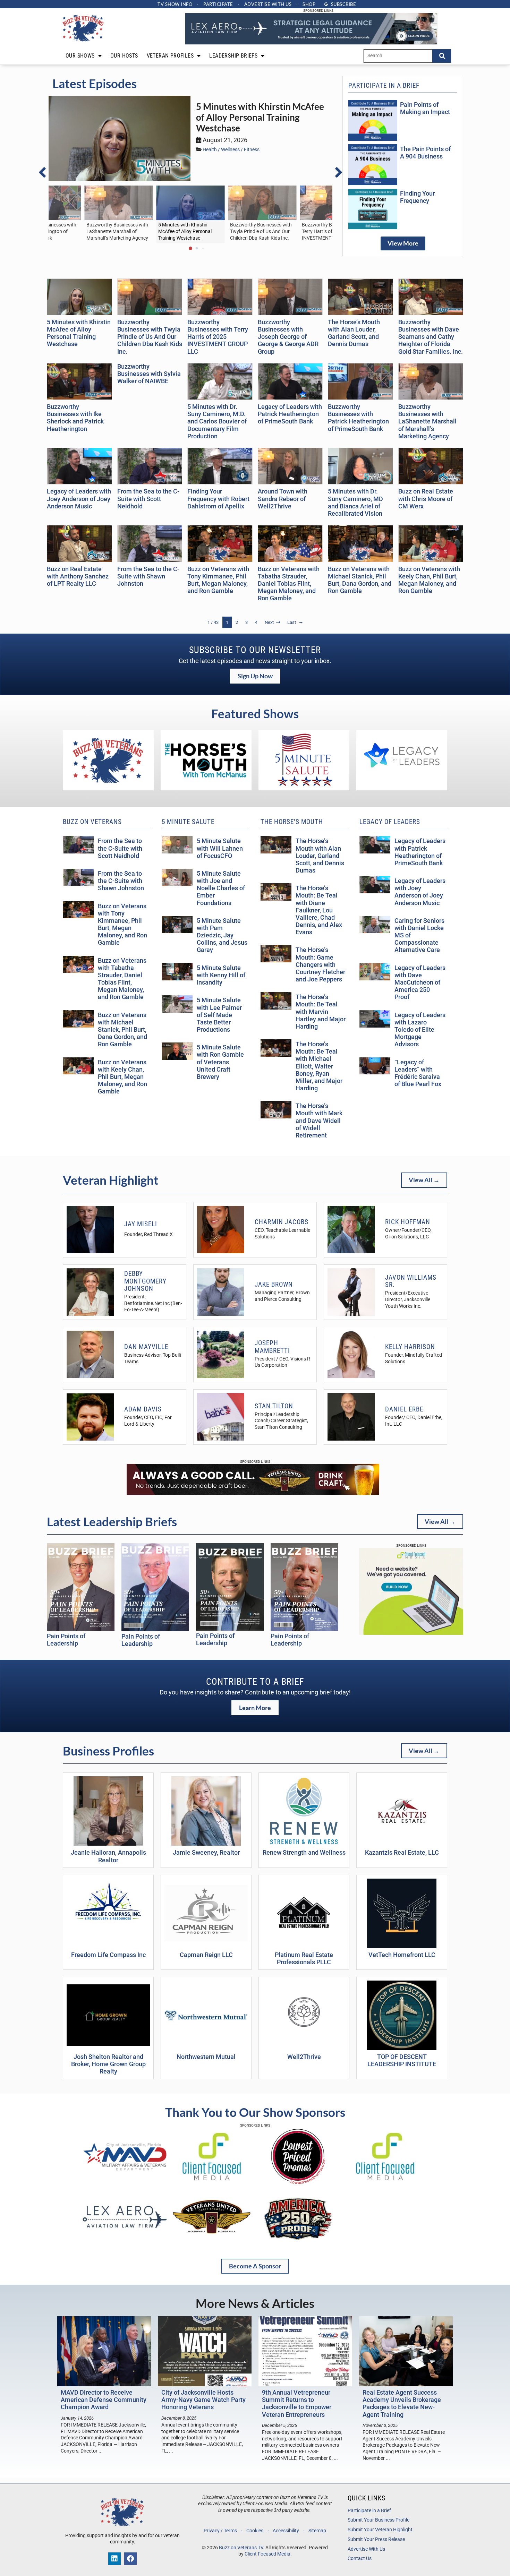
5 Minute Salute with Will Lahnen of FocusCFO (220, 848)
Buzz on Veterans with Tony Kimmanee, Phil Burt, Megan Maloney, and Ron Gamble (218, 580)
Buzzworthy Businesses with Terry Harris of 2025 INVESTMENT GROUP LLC (218, 337)
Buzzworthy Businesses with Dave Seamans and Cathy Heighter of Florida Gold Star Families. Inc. (431, 337)
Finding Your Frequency (417, 197)
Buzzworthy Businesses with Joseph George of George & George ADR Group (288, 337)
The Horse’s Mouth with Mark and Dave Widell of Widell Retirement (319, 1121)
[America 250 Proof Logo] (298, 2244)
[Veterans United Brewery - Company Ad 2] (253, 1493)
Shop (309, 4)
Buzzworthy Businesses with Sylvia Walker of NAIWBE (149, 374)
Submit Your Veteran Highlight (380, 2530)
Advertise (268, 4)
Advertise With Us (366, 2549)
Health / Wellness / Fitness (231, 150)
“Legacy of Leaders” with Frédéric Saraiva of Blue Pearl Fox (418, 1073)
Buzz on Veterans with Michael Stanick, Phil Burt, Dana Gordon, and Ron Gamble (360, 580)
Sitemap (317, 2531)
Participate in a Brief (369, 2511)
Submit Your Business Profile (379, 2520)
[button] (46, 172)
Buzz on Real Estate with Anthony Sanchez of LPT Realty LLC (78, 576)
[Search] (442, 56)
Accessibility (286, 2531)
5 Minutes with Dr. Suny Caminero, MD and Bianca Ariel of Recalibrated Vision (355, 502)
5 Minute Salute (188, 822)
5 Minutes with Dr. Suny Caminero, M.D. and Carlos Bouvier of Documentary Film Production (217, 422)
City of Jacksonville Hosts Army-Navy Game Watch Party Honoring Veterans (203, 2400)
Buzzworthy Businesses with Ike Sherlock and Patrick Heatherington (75, 418)
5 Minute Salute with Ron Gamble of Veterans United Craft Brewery (220, 1062)
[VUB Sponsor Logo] (212, 2244)
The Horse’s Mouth (292, 822)
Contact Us (360, 2558)
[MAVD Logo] (125, 2183)
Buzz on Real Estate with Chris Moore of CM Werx (426, 499)
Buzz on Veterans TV (241, 2548)
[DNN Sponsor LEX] (125, 2244)
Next (269, 622)
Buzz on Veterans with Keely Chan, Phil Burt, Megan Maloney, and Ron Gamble (429, 580)
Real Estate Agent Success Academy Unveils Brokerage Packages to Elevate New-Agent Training (402, 2403)
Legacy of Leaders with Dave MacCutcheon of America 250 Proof (420, 983)
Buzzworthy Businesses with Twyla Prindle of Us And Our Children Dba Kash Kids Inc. (150, 337)
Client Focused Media (267, 2554)
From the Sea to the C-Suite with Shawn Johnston (148, 576)
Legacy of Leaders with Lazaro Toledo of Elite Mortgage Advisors (420, 1030)
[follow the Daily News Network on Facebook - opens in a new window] (130, 2559)
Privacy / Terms (220, 2531)
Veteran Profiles (170, 56)
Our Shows (80, 56)
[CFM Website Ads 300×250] (411, 1633)
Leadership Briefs (233, 56)
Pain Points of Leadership (66, 1640)
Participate (218, 4)
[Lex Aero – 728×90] (311, 43)
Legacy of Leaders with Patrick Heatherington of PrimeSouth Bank (290, 414)
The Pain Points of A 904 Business (425, 153)
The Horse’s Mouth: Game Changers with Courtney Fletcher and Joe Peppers (320, 965)
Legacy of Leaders (390, 822)
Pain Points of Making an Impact (425, 108)
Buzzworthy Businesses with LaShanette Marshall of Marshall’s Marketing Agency (427, 422)
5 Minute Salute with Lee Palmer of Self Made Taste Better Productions (219, 1015)
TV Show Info (175, 4)
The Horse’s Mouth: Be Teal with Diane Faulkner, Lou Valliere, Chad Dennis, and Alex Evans (319, 910)
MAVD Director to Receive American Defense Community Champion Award (104, 2400)
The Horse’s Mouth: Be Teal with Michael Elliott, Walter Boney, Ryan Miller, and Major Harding (319, 1066)
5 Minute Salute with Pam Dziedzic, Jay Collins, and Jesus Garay (222, 935)
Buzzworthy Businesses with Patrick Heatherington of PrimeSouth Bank (358, 418)
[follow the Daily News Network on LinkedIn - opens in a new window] (114, 2559)
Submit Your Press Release (376, 2539)
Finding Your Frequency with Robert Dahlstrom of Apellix (218, 499)
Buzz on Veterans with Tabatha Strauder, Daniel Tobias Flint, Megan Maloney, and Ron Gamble (289, 584)
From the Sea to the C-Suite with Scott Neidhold (148, 499)
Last (292, 622)
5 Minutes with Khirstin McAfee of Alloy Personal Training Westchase (260, 117)
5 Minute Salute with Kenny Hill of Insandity (221, 975)
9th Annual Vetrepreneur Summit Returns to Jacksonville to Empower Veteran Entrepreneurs (297, 2403)
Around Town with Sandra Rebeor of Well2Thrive (283, 499)
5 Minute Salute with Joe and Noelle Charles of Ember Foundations (221, 888)
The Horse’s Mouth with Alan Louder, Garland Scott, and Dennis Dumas (354, 333)
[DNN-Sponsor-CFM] (212, 2183)
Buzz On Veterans (92, 822)
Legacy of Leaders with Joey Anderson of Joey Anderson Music (79, 499)
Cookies (255, 2531)
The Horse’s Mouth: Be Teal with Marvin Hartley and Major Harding (321, 1012)
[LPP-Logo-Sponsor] (298, 2183)
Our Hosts (124, 56)
